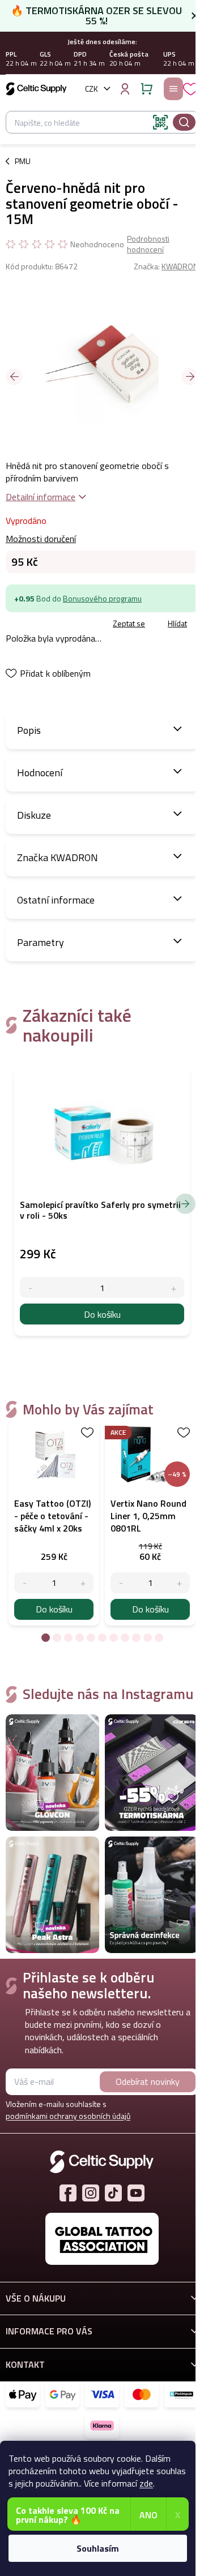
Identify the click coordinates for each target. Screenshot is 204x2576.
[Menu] (173, 89)
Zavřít (69, 624)
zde (146, 2483)
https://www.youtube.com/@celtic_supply (136, 2193)
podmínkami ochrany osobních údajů (68, 2116)
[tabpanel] (54, 1523)
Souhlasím (98, 2548)
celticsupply (91, 2193)
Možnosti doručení (41, 539)
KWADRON (180, 266)
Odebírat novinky (148, 2082)
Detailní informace (41, 497)
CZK (92, 89)
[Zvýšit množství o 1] (83, 1583)
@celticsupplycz (113, 2193)
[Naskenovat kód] (160, 122)
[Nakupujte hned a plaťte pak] (181, 2394)
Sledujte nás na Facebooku (68, 2193)
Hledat (184, 122)
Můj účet (125, 89)
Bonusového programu (102, 598)
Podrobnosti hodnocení (148, 244)
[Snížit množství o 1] (25, 1583)
